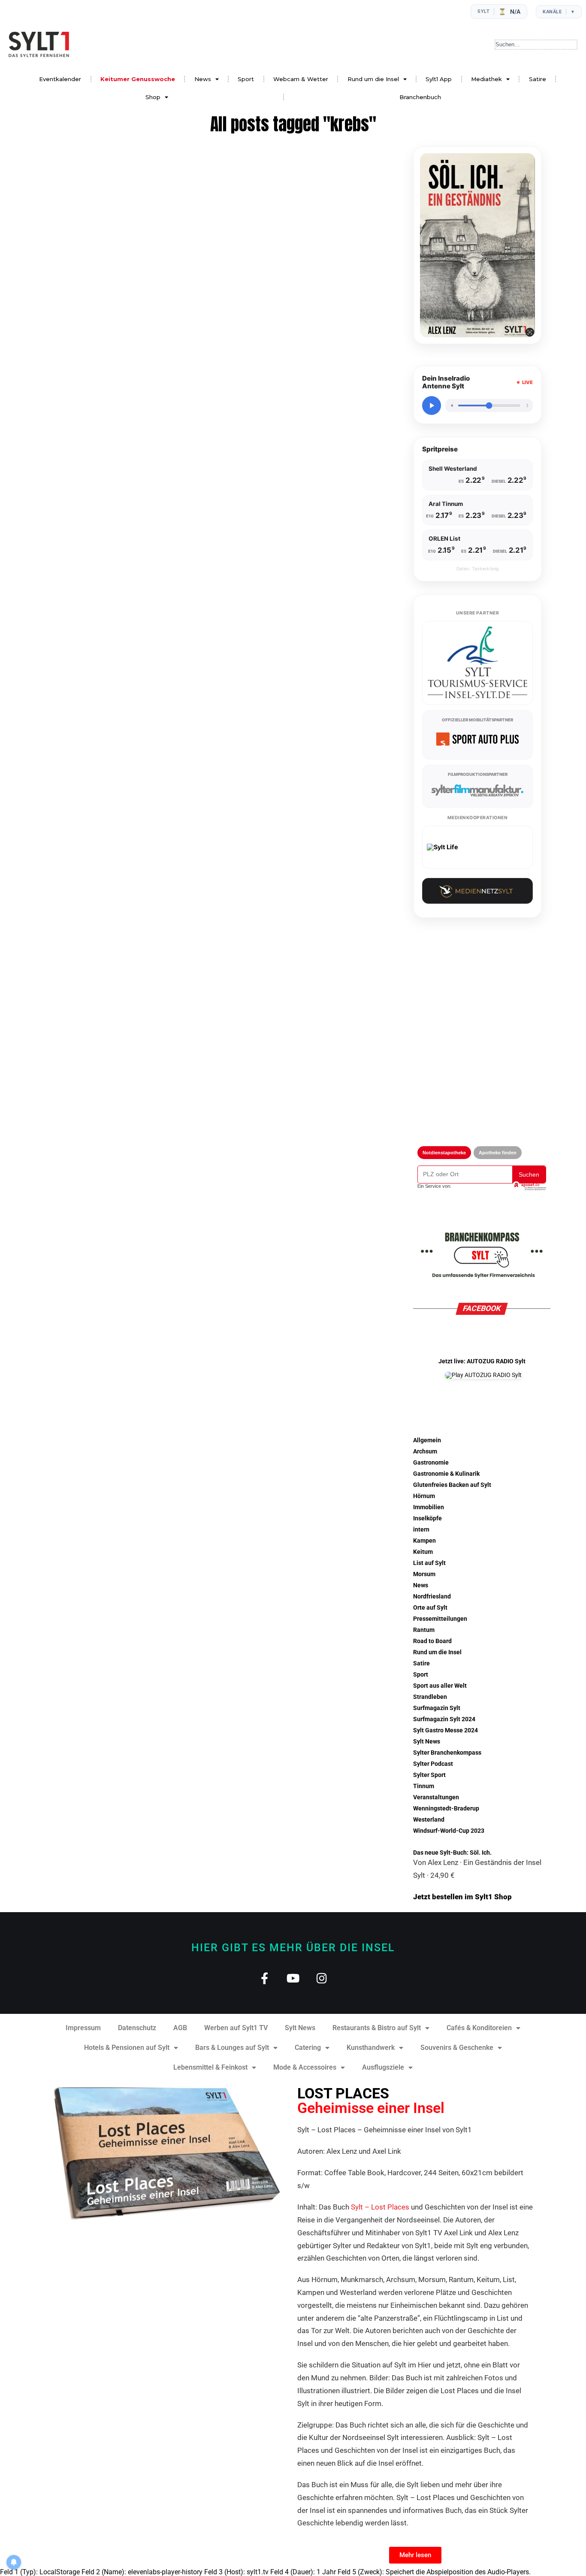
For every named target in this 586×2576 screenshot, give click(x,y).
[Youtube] (293, 1978)
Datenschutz (137, 2028)
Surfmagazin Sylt (437, 1708)
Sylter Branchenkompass (447, 1753)
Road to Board (432, 1641)
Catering (308, 2048)
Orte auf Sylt (430, 1608)
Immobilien (429, 1507)
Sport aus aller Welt (440, 1686)
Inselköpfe (427, 1518)
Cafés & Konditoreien (479, 2028)
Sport (246, 79)
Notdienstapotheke (444, 1153)
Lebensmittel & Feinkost (210, 2067)
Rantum (424, 1630)
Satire (538, 79)
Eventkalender (60, 79)
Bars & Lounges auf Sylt (232, 2048)
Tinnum (424, 1786)
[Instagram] (322, 1978)
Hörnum (424, 1496)
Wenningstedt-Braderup (446, 1809)
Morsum (424, 1574)
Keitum (423, 1552)
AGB (180, 2028)
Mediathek (486, 79)
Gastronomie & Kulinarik (446, 1474)
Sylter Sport (429, 1775)
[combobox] (536, 45)
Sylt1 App (439, 79)
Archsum (425, 1451)
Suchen (529, 1174)
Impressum (83, 2028)
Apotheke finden (498, 1153)
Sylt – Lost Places (380, 2207)
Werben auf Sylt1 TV (236, 2028)
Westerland (429, 1820)
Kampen (424, 1541)
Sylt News (427, 1742)
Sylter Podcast (433, 1764)
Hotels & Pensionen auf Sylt (127, 2048)
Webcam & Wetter (301, 79)
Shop (153, 97)
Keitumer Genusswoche (138, 79)
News (203, 79)
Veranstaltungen (436, 1797)
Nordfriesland (432, 1597)
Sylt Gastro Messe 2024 (446, 1730)
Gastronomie (431, 1463)
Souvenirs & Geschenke (457, 2048)
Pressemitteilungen (440, 1619)
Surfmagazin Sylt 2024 (444, 1719)
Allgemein (427, 1440)
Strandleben (430, 1697)
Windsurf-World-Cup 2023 (449, 1831)
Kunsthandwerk (371, 2048)
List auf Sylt (429, 1563)
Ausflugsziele (383, 2067)
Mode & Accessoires (305, 2067)
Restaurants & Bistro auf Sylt (377, 2028)
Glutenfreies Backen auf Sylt (452, 1485)
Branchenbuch (420, 97)
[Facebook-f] (264, 1978)
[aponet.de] (529, 1186)
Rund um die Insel (373, 79)
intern (421, 1530)
